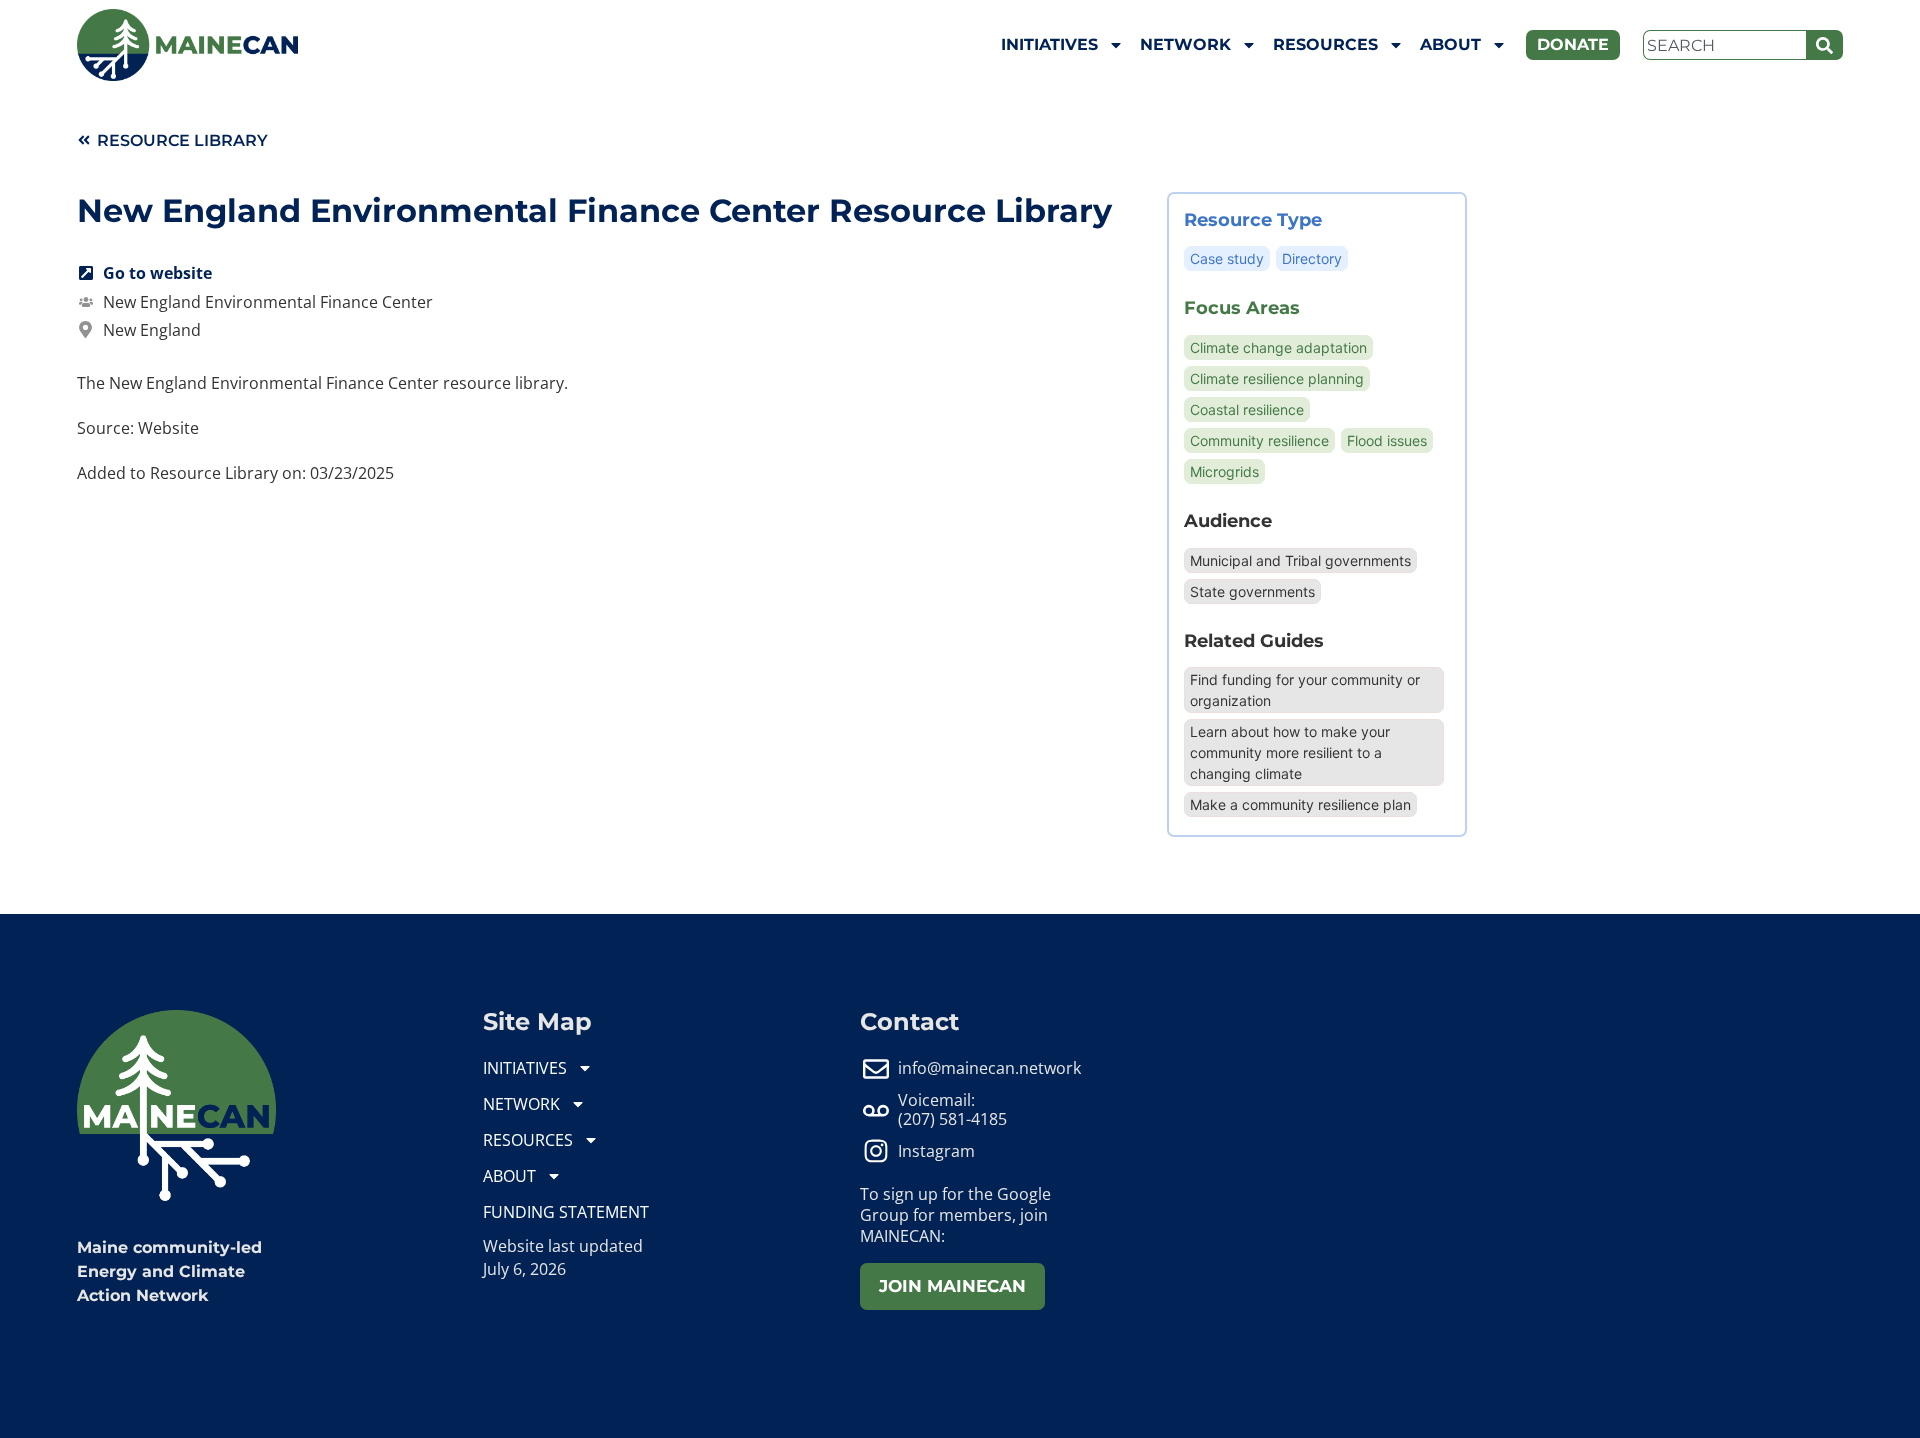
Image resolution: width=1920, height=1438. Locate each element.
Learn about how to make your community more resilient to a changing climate (1290, 752)
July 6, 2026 (524, 1269)
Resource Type (1253, 219)
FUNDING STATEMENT (566, 1212)
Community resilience (1259, 440)
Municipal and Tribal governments (1300, 560)
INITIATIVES (1049, 44)
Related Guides (1254, 640)
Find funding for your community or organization (1305, 690)
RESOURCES (1325, 44)
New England (152, 330)
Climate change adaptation (1278, 347)
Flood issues (1387, 440)
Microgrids (1224, 471)
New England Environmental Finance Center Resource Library (594, 210)
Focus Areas (1242, 307)
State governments (1252, 591)
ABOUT (1450, 44)
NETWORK (1185, 44)
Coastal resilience (1247, 409)
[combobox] (1724, 45)
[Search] (1824, 45)
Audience (1228, 520)
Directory (1312, 258)
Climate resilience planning (1277, 378)
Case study (1227, 258)
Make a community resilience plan (1300, 804)
